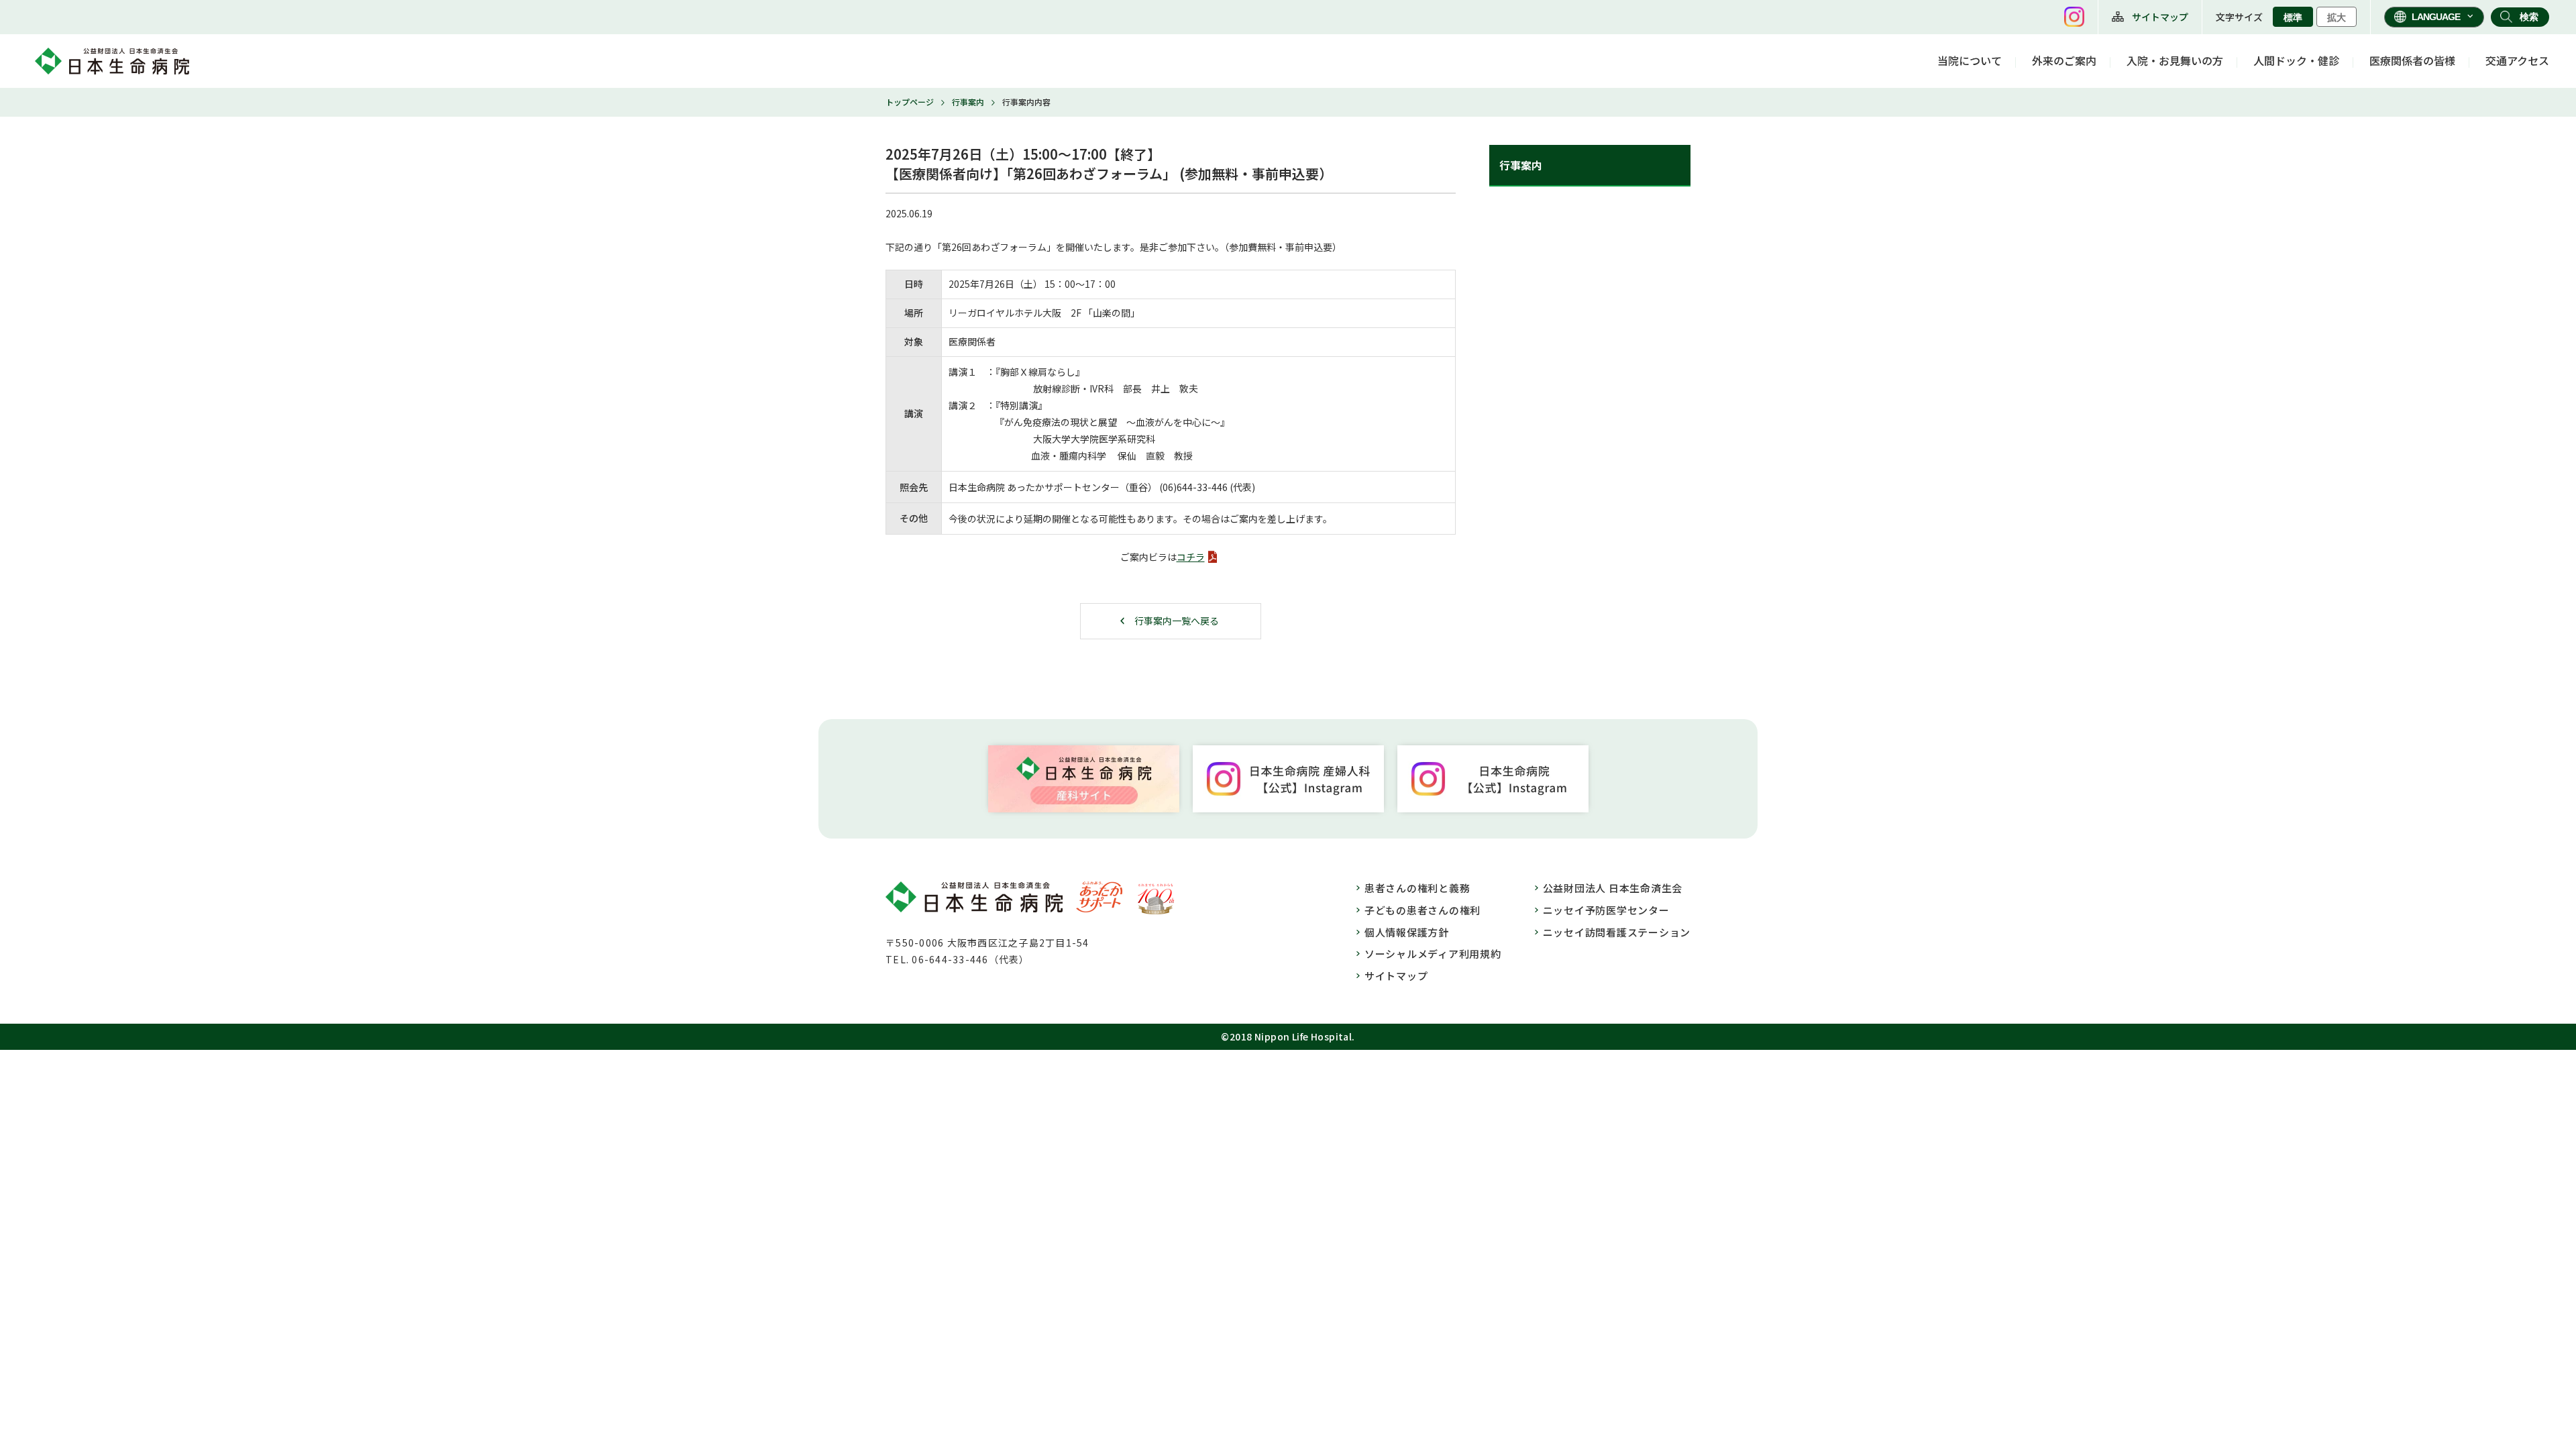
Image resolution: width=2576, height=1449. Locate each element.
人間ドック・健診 (2296, 60)
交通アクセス (2517, 60)
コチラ (1191, 557)
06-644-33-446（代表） (970, 959)
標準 (2293, 17)
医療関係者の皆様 (2412, 60)
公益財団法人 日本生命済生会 (1613, 888)
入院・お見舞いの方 (2175, 60)
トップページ (910, 102)
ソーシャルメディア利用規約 (1433, 954)
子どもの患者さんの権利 (1423, 910)
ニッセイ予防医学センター (1606, 910)
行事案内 (968, 102)
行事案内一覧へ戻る (1177, 621)
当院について (1970, 60)
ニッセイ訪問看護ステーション (1617, 932)
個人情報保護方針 (1407, 932)
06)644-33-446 (1195, 487)
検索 (2529, 17)
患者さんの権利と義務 (1417, 888)
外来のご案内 (2064, 60)
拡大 (2337, 17)
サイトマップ (2160, 17)
